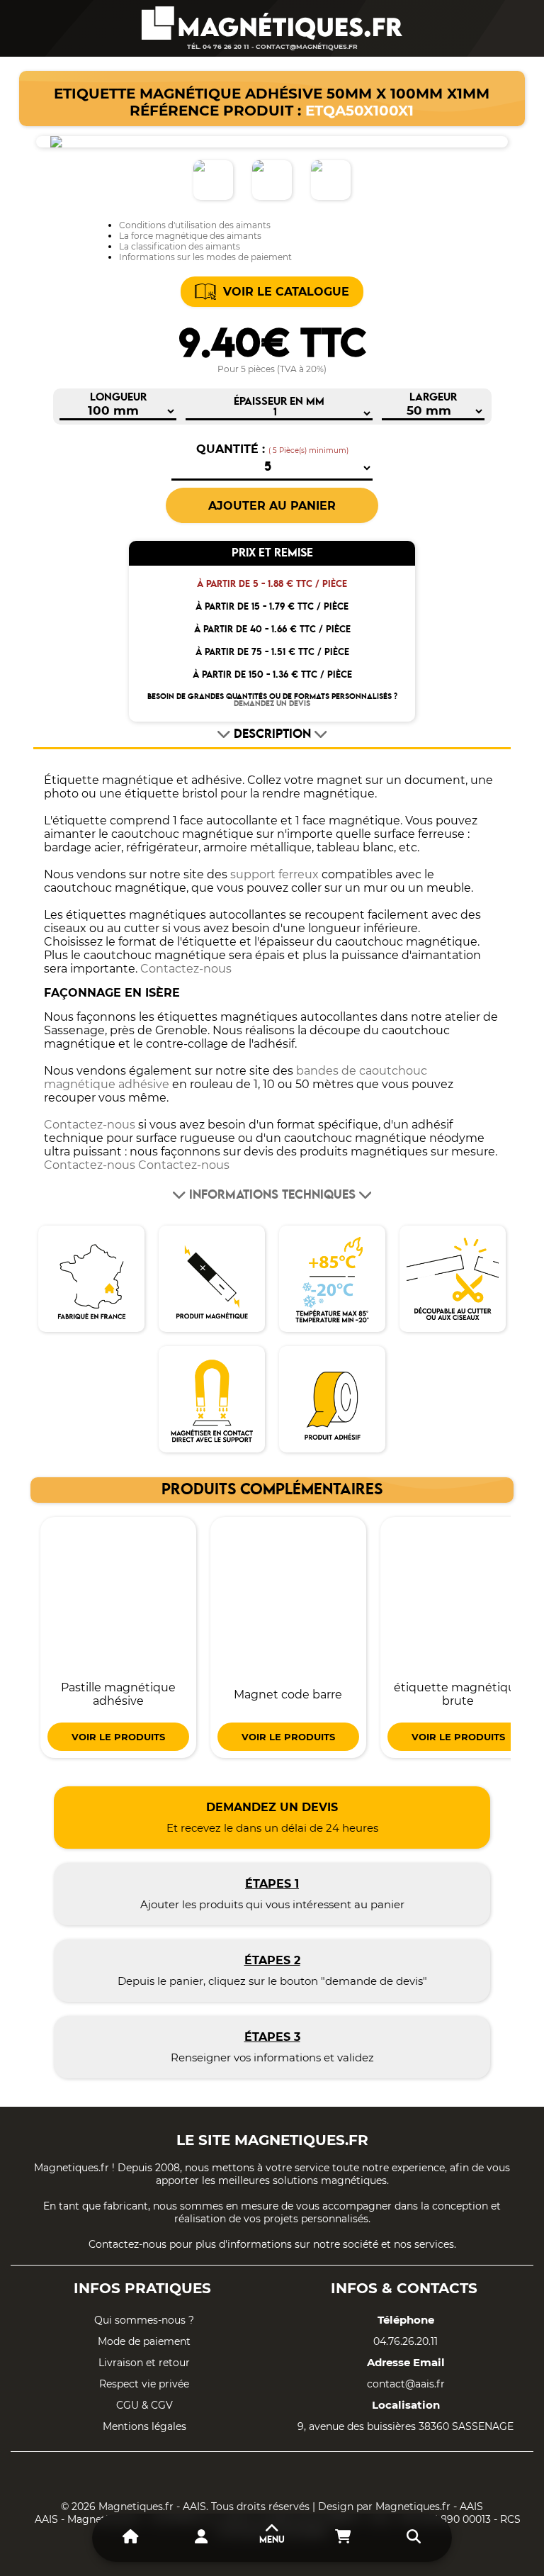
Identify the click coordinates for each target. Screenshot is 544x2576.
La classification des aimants (180, 246)
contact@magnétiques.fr (307, 46)
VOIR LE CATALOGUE (286, 292)
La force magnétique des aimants (190, 236)
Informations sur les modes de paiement (205, 257)
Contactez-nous (186, 969)
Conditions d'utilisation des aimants (195, 225)
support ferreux (274, 874)
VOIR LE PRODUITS (118, 1737)
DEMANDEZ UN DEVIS (272, 704)
